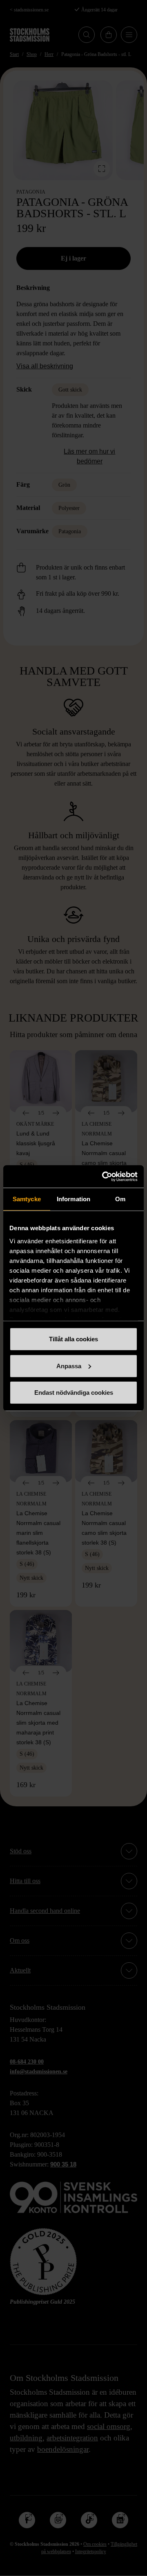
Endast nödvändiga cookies (74, 1393)
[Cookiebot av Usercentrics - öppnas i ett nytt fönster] (104, 1176)
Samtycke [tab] (27, 1199)
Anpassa (69, 1366)
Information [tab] (73, 1199)
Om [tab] (120, 1199)
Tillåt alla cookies (73, 1339)
